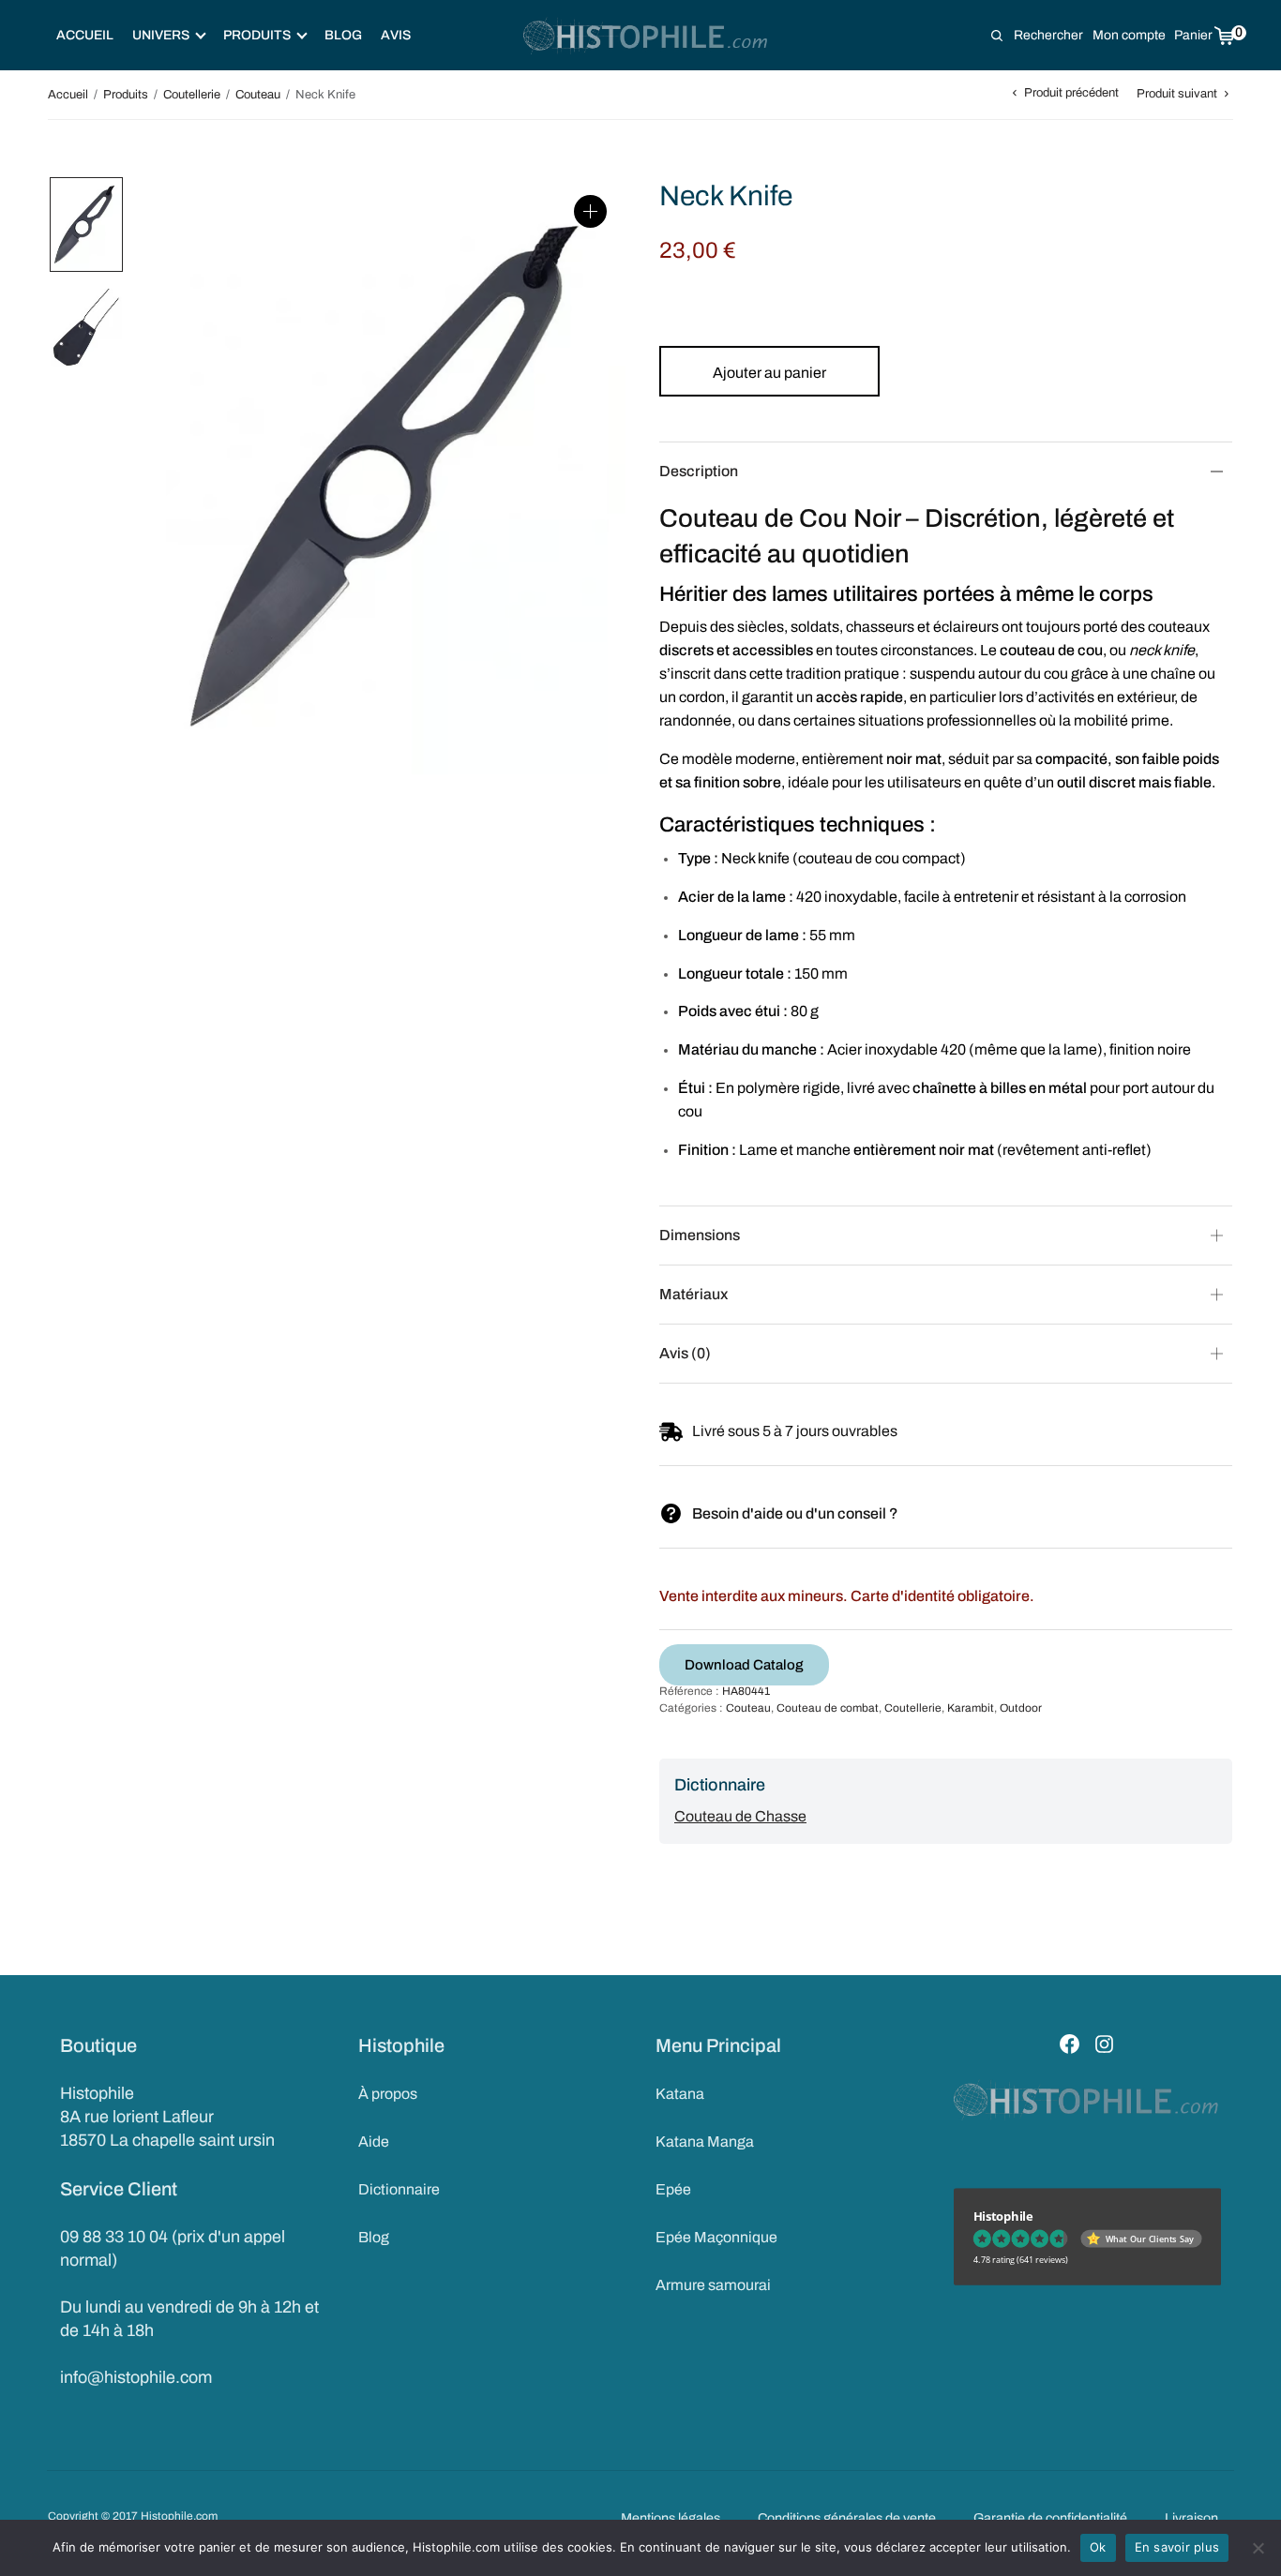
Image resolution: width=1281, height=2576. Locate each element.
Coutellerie (192, 95)
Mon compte (1129, 35)
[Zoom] (590, 211)
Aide (374, 2142)
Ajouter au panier (769, 373)
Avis (396, 35)
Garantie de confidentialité (1050, 2518)
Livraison (1191, 2518)
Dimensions (700, 1235)
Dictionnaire (399, 2189)
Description (699, 471)
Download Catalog (744, 1665)
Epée (673, 2189)
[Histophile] (647, 36)
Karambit (971, 1708)
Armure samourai (713, 2285)
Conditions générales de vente (847, 2518)
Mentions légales (671, 2518)
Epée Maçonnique (716, 2237)
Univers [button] (161, 35)
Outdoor (1021, 1708)
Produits (126, 95)
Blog (343, 35)
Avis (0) (685, 1353)
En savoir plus (1177, 2547)
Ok (1098, 2547)
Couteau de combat (828, 1708)
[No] (1258, 2548)
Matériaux (693, 1294)
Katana (680, 2094)
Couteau (258, 95)
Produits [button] (257, 35)
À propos (388, 2094)
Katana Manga (705, 2142)
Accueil (85, 35)
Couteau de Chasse (740, 1816)
